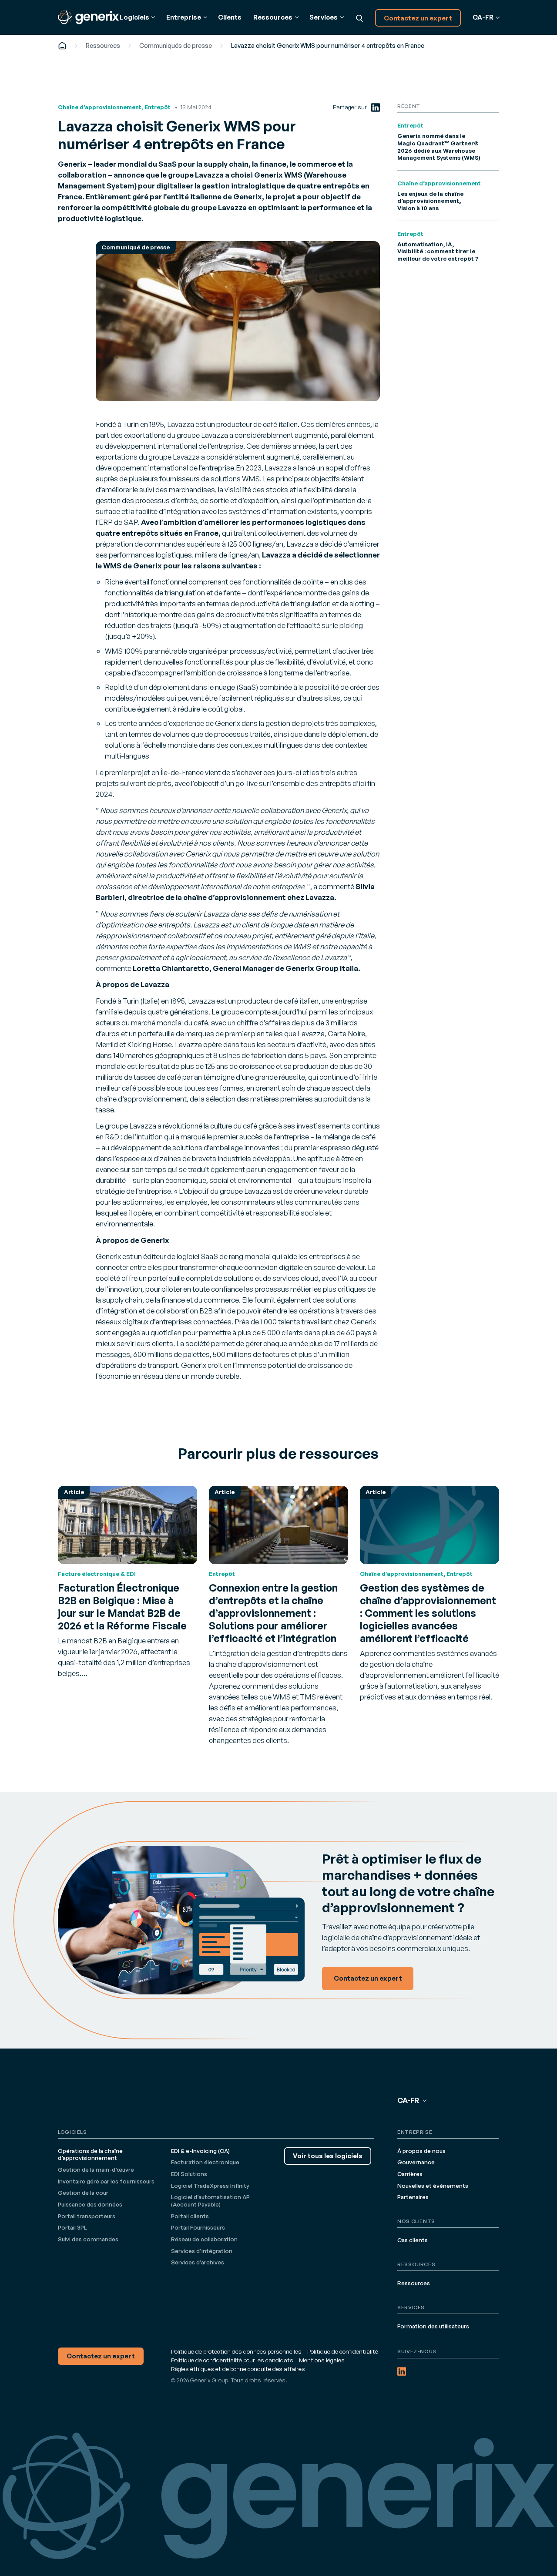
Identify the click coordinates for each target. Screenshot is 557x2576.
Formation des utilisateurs (433, 2326)
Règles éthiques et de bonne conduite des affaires (238, 2369)
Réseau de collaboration (204, 2239)
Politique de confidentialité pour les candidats (232, 2360)
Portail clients (190, 2216)
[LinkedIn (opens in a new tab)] (376, 107)
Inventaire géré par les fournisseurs (106, 2181)
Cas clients (413, 2240)
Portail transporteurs (87, 2216)
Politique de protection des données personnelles (236, 2351)
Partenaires (413, 2197)
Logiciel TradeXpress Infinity (210, 2186)
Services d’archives (198, 2262)
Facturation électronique (205, 2162)
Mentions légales (322, 2360)
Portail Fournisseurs (198, 2227)
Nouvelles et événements (433, 2186)
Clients (230, 17)
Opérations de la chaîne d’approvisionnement (90, 2155)
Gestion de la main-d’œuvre (96, 2170)
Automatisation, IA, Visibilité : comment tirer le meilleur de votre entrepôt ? (438, 251)
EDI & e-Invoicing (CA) (200, 2151)
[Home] (62, 45)
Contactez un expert (418, 18)
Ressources (103, 45)
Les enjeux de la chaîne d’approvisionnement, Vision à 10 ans (430, 201)
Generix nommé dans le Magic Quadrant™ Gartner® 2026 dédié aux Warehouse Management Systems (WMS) (439, 147)
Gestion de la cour (83, 2193)
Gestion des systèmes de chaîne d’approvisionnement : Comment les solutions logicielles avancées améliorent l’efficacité (428, 1613)
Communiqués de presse (176, 45)
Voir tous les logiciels (328, 2156)
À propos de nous (421, 2151)
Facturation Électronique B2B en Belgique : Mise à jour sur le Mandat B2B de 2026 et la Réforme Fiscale (122, 1607)
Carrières (410, 2174)
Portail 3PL (72, 2227)
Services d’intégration (202, 2251)
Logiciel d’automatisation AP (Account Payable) (210, 2201)
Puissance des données (90, 2204)
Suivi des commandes (88, 2239)
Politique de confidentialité (343, 2351)
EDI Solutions (189, 2174)
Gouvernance (416, 2162)
